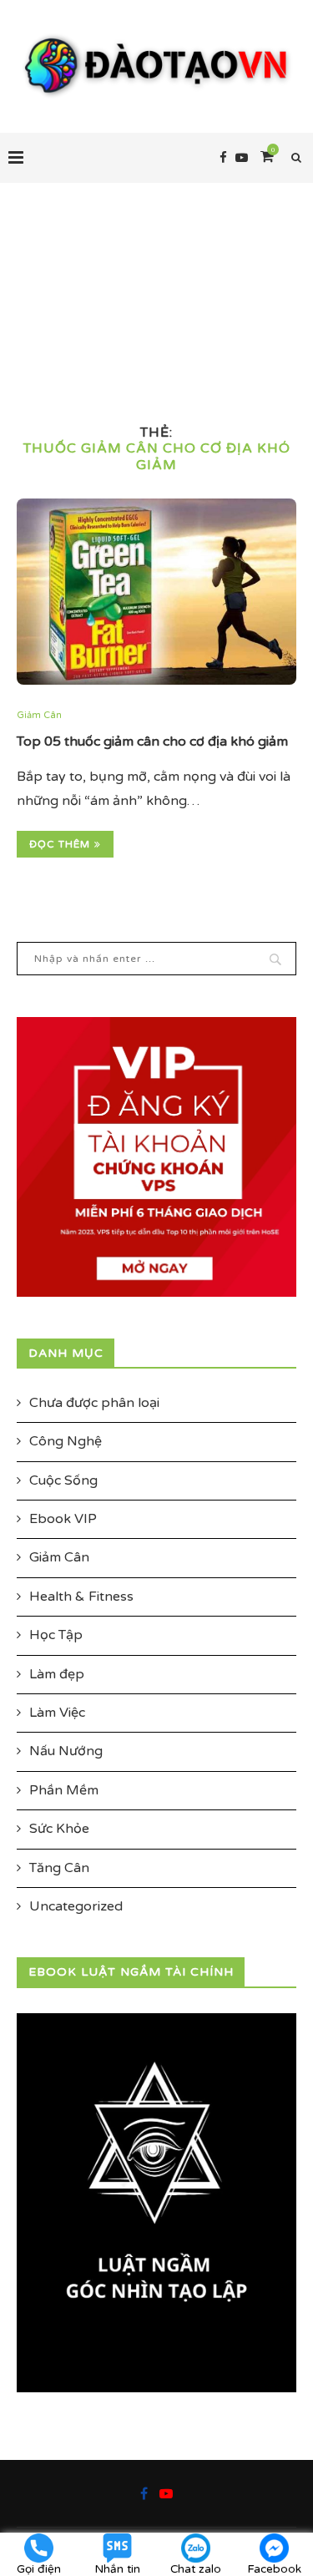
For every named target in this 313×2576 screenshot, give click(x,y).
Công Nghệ (66, 1441)
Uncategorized (76, 1906)
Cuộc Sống (63, 1480)
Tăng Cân (59, 1868)
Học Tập (56, 1635)
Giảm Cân (39, 715)
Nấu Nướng (66, 1751)
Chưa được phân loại (94, 1403)
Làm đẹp (57, 1674)
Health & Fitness (81, 1597)
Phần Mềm (64, 1790)
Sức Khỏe (59, 1829)
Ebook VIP (63, 1519)
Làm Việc (57, 1713)
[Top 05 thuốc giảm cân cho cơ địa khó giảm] (156, 592)
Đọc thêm (60, 844)
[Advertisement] (156, 283)
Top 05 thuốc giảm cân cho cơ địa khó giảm (152, 741)
